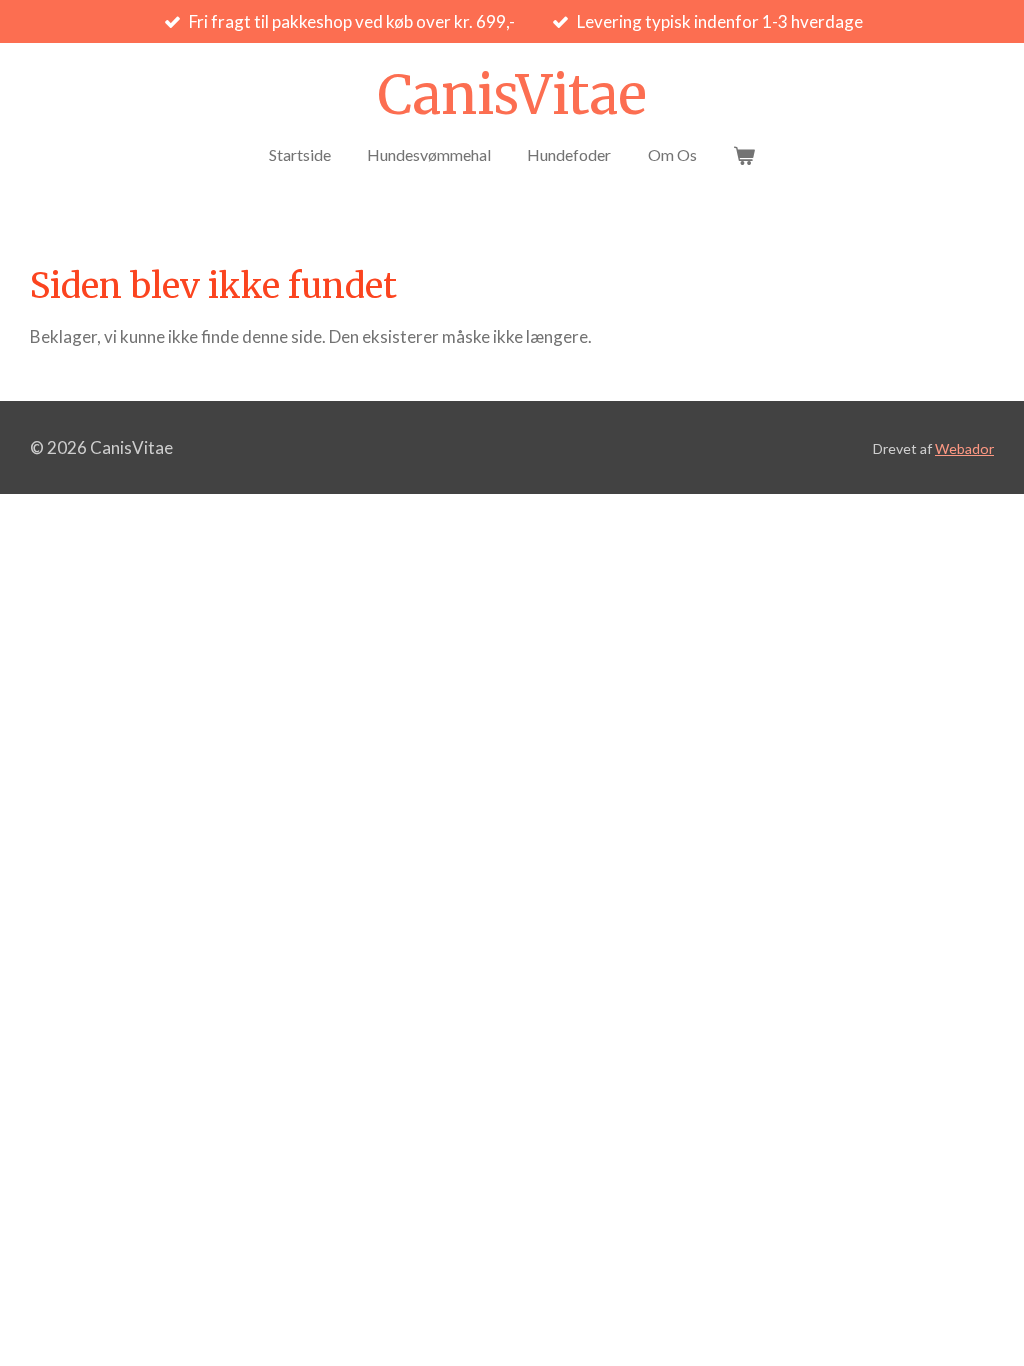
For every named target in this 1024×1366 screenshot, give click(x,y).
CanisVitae (512, 95)
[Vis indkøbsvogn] (744, 155)
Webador (964, 448)
